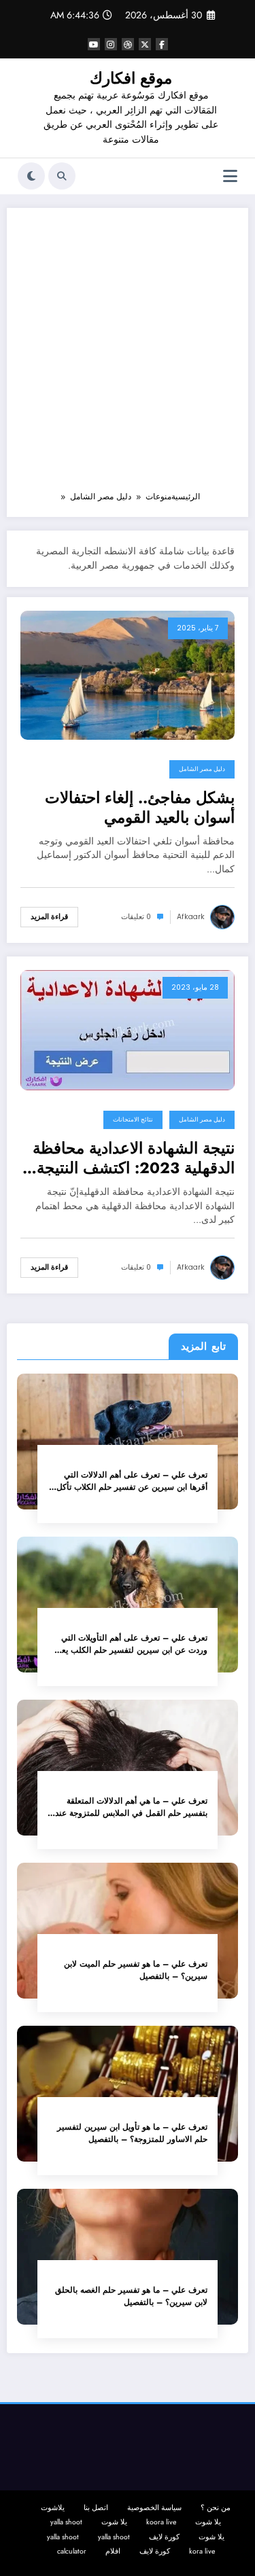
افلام (113, 2551)
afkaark (191, 917)
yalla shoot (66, 2522)
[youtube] (94, 44)
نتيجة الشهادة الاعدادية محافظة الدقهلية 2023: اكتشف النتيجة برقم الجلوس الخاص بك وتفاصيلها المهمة (134, 1159)
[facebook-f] (162, 44)
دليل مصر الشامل (202, 769)
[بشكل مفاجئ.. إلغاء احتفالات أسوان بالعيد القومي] (128, 674)
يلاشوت (53, 2508)
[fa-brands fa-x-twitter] (145, 44)
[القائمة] (230, 176)
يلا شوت (208, 2522)
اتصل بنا (96, 2508)
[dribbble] (128, 44)
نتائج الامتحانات (133, 1120)
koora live (161, 2522)
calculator (72, 2551)
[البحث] (62, 176)
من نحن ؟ (216, 2508)
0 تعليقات (136, 917)
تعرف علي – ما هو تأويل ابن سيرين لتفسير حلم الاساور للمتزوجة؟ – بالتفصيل (132, 2133)
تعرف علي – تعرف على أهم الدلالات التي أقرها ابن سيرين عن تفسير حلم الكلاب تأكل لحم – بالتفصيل (132, 1481)
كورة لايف (164, 2537)
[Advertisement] (128, 356)
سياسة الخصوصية (154, 2508)
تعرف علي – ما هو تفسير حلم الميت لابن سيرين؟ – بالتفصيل (136, 1970)
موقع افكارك (131, 78)
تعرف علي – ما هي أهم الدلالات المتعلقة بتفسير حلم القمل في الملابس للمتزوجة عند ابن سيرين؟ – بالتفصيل (131, 1807)
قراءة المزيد (49, 917)
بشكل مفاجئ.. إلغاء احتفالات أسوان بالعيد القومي (140, 808)
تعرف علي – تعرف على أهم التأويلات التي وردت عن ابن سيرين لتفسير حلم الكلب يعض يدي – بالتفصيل (130, 1644)
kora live (202, 2551)
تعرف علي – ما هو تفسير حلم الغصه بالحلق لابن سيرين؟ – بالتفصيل (131, 2296)
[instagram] (111, 44)
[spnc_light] (31, 176)
